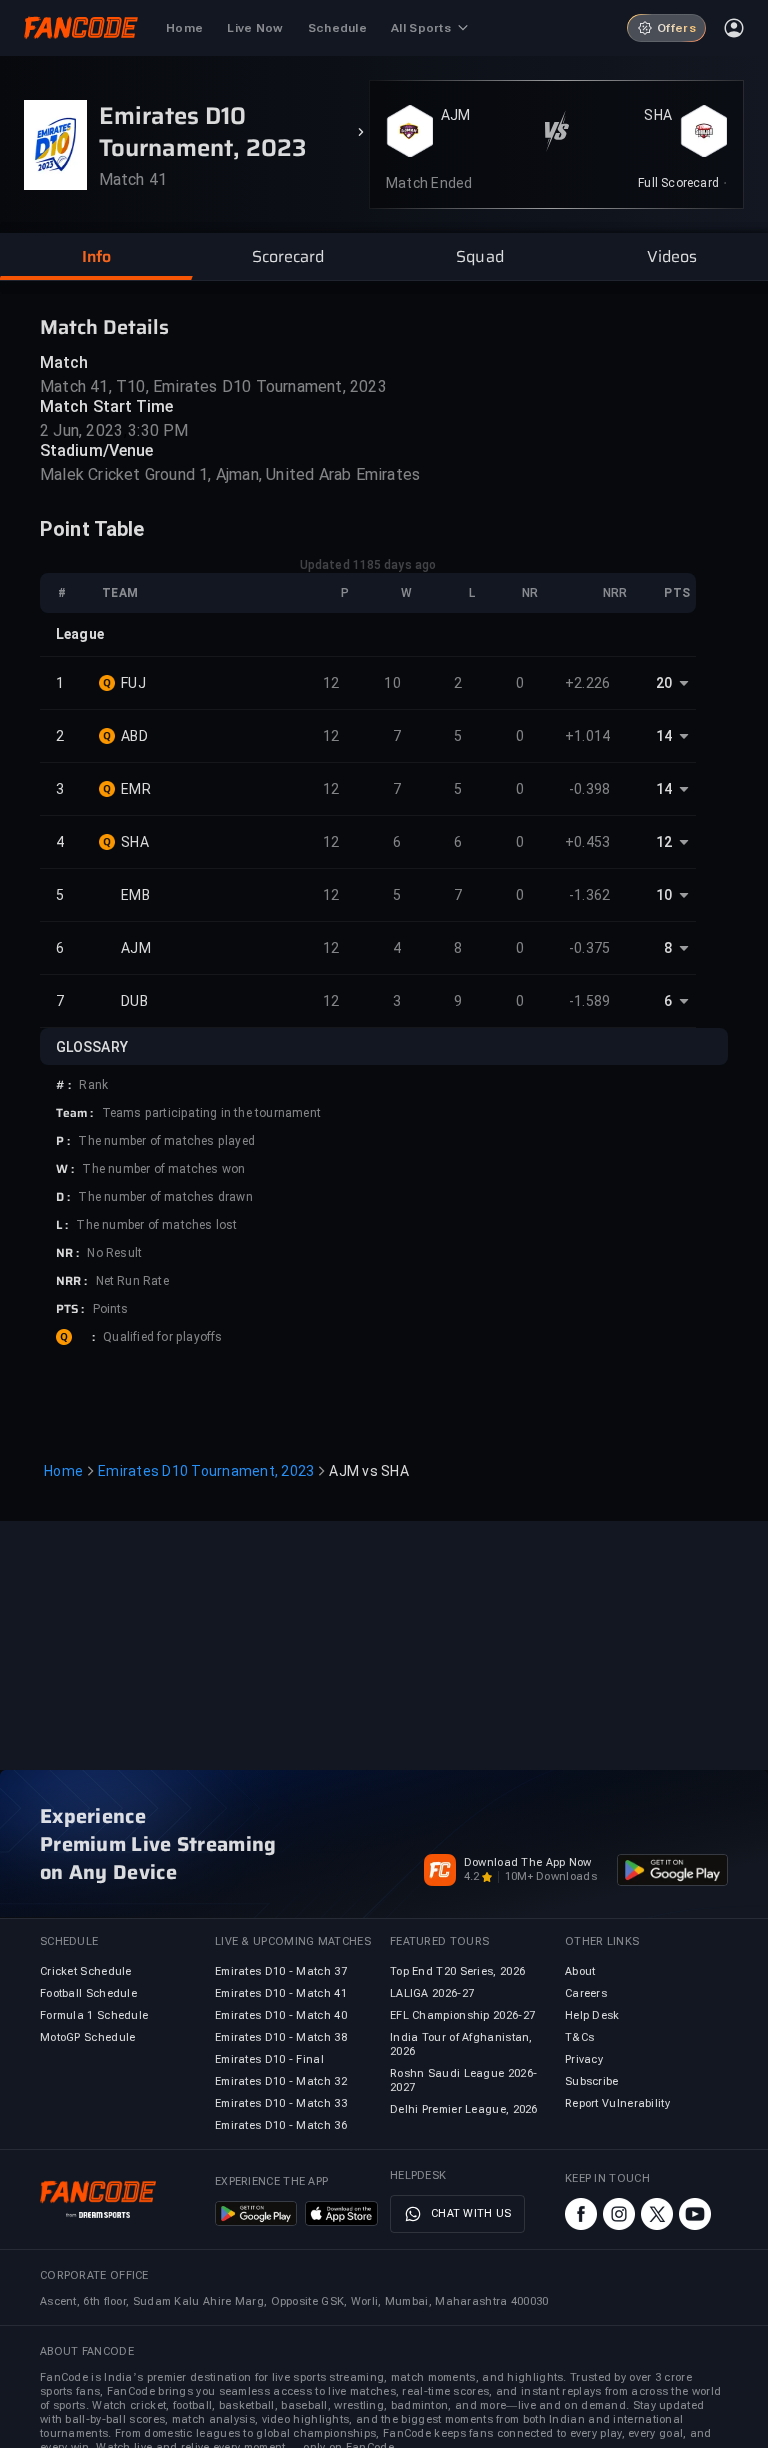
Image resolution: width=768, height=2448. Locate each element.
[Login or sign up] (734, 28)
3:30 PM (158, 430)
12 (331, 683)
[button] (96, 257)
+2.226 (588, 683)
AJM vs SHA (369, 1471)
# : (63, 1085)
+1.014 (588, 736)
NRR (615, 593)
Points (111, 1309)
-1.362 (590, 895)
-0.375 (590, 948)
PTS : (70, 1309)
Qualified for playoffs (162, 1337)
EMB (135, 895)
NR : (67, 1253)
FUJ (133, 683)
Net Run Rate (132, 1281)
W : (65, 1169)
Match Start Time (107, 406)
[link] (682, 183)
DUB (134, 1001)
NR (530, 593)
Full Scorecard (678, 183)
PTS (677, 593)
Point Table (92, 529)
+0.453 (588, 842)
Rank (93, 1085)
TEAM (120, 593)
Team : (75, 1113)
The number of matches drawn (165, 1197)
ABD (134, 736)
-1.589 (590, 1001)
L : (62, 1225)
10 (392, 683)
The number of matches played (166, 1141)
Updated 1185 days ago (368, 565)
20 (664, 683)
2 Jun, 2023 (81, 430)
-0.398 (590, 789)
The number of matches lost (156, 1225)
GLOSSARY (92, 1047)
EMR (136, 789)
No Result (114, 1253)
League (80, 634)
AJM (456, 115)
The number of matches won (163, 1169)
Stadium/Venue (96, 450)
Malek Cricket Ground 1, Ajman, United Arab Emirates (230, 474)
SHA (658, 115)
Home (63, 1471)
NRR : (72, 1281)
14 (664, 736)
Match (64, 362)
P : (63, 1141)
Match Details (104, 327)
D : (63, 1197)
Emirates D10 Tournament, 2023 (206, 1471)
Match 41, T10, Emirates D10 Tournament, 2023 (213, 386)
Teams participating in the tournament (211, 1113)
